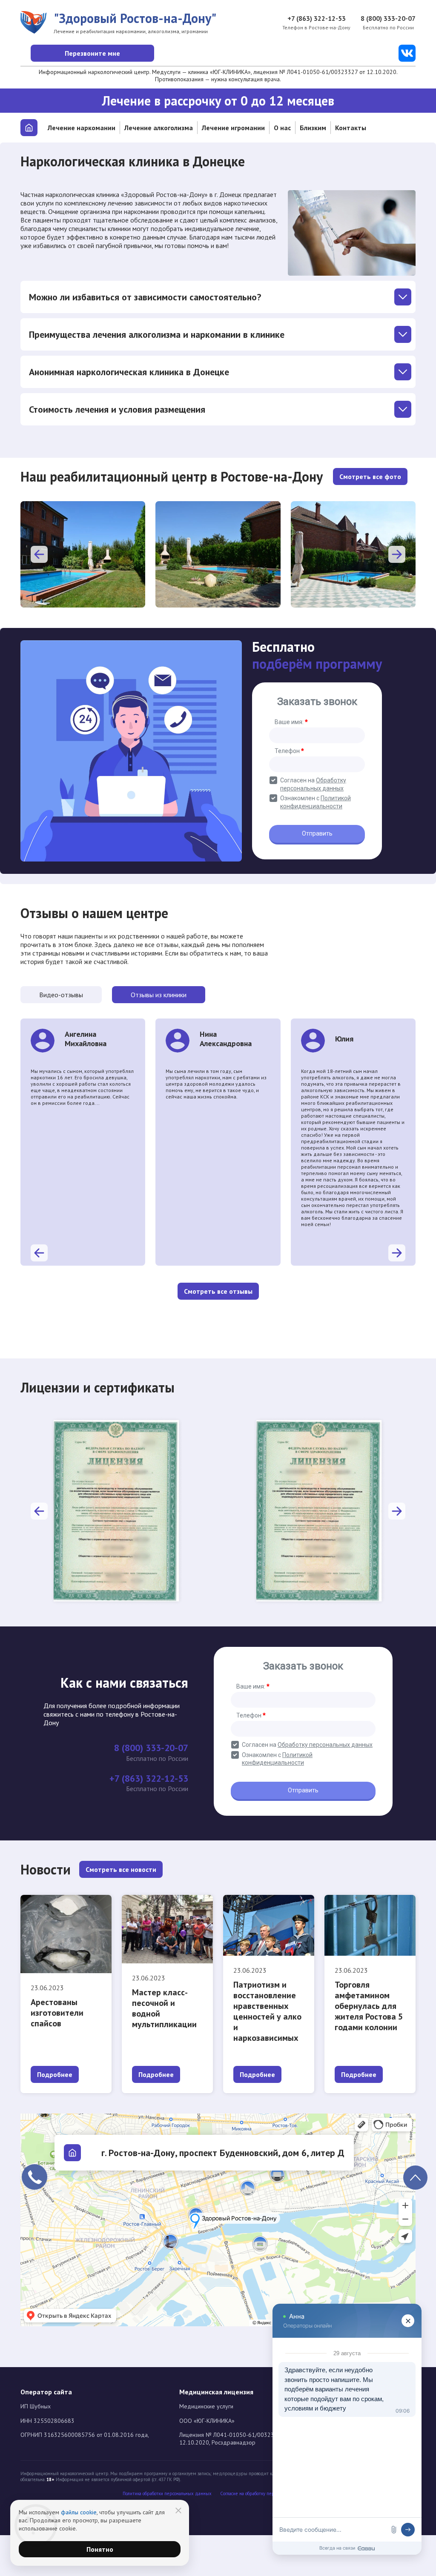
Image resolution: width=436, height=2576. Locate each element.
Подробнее (55, 2074)
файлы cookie (79, 2512)
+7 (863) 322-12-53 (317, 18)
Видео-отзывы (61, 995)
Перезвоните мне (92, 53)
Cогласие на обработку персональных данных (267, 2494)
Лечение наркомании (82, 128)
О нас (282, 128)
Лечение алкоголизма (159, 128)
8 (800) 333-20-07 (388, 18)
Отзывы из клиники (159, 995)
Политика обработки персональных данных (167, 2494)
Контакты (351, 128)
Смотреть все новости (121, 1869)
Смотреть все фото (370, 476)
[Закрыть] (178, 2510)
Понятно (100, 2549)
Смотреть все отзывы (218, 1291)
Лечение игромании (233, 128)
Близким (313, 128)
